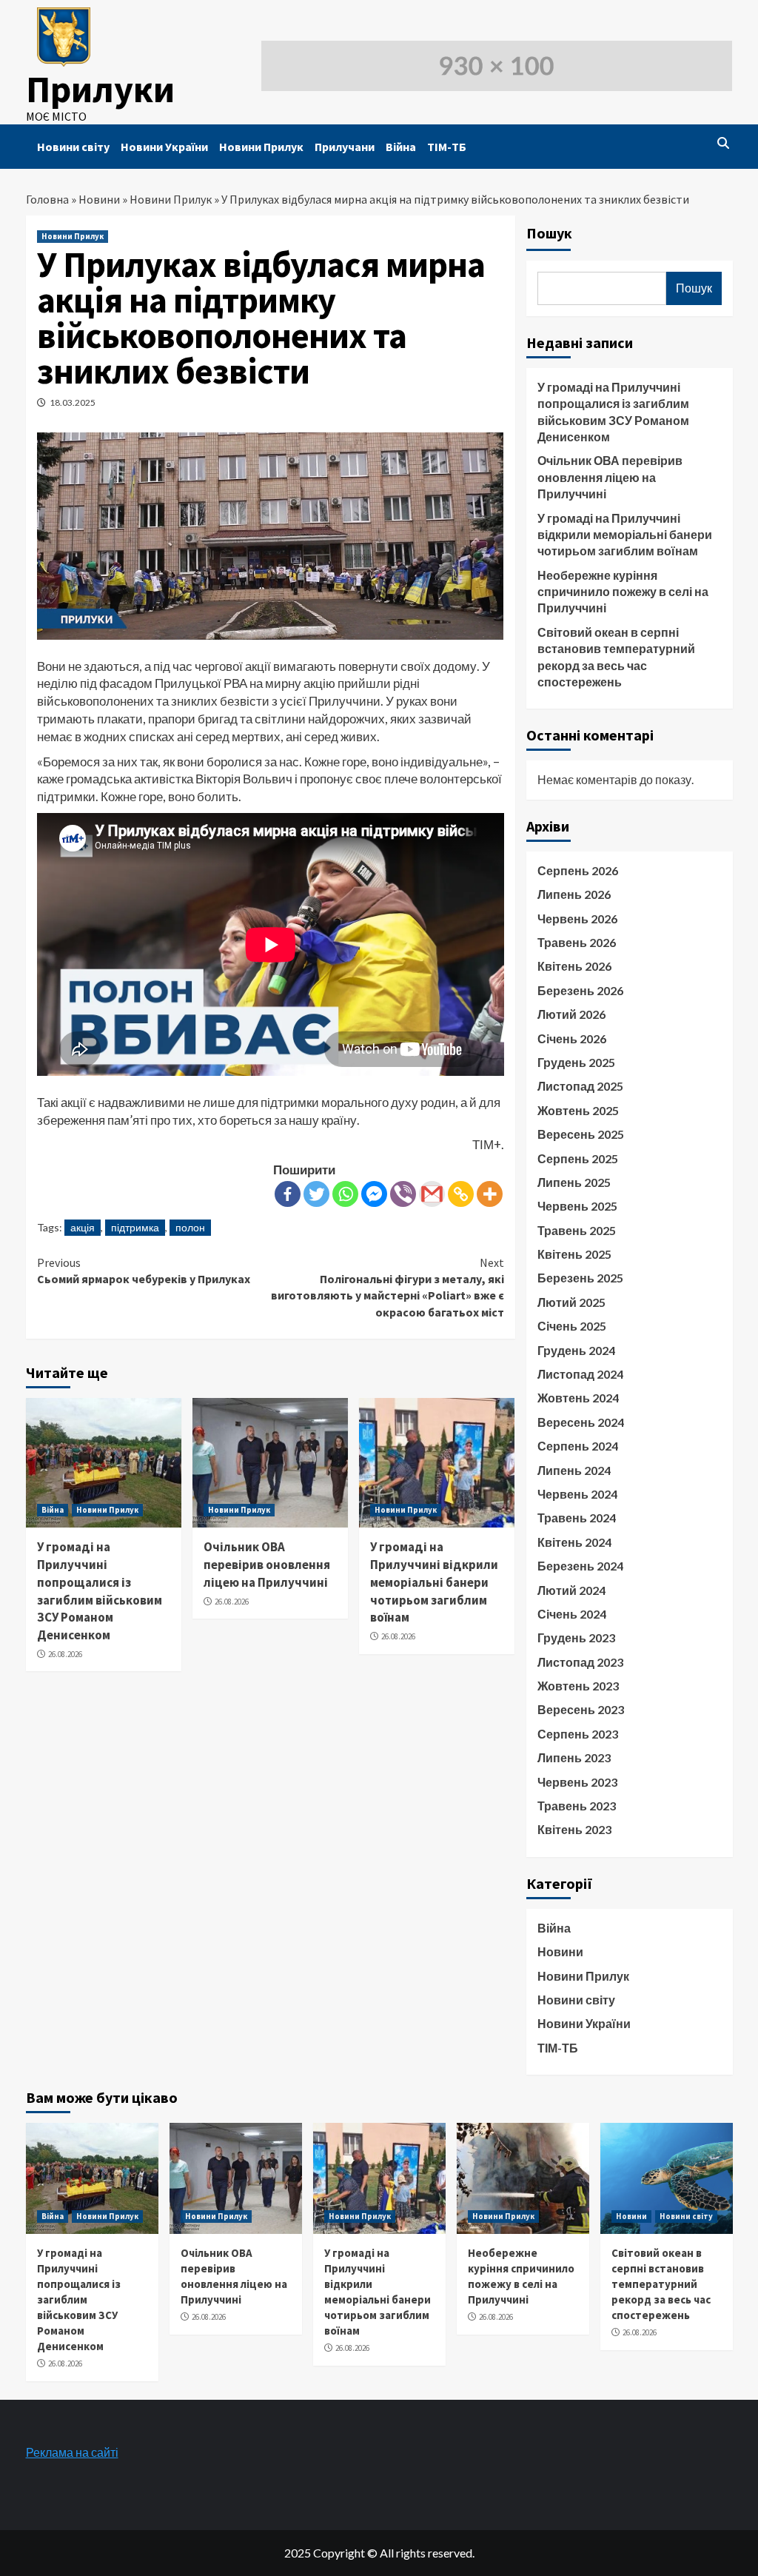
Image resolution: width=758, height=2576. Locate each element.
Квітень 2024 (574, 1542)
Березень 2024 (580, 1566)
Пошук (549, 233)
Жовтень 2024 (578, 1398)
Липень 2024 (574, 1470)
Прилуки (100, 89)
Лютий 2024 (571, 1590)
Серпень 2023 (578, 1734)
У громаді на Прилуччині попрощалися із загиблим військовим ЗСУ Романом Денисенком (100, 1591)
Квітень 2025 (574, 1254)
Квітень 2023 (574, 1829)
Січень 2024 (572, 1614)
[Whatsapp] (345, 1194)
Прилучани (345, 147)
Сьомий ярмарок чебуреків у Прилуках (144, 1271)
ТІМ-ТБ (447, 147)
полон (190, 1227)
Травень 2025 (577, 1230)
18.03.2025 (73, 402)
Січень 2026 (572, 1038)
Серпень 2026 (578, 870)
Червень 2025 (577, 1206)
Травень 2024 (577, 1518)
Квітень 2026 (574, 966)
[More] (490, 1194)
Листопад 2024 (580, 1374)
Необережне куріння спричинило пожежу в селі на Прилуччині (623, 592)
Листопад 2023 (580, 1662)
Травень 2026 (577, 942)
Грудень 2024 (576, 1350)
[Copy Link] (461, 1194)
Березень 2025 (580, 1278)
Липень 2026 (574, 894)
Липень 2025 (574, 1182)
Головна (47, 199)
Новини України (164, 147)
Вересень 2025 (581, 1134)
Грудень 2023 (576, 1637)
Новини (99, 199)
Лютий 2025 (571, 1302)
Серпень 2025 (578, 1158)
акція (83, 1227)
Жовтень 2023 (578, 1686)
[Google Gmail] (432, 1194)
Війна (401, 147)
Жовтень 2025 (578, 1110)
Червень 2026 (577, 919)
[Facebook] (288, 1194)
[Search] (724, 143)
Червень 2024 (577, 1494)
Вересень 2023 (581, 1709)
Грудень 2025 (576, 1062)
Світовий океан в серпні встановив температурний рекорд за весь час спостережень (616, 657)
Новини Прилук (261, 147)
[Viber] (403, 1194)
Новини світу (73, 147)
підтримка (135, 1227)
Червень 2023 (577, 1782)
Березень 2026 (580, 990)
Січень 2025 (572, 1326)
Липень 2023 (574, 1757)
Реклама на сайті (72, 2452)
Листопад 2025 (580, 1086)
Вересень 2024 (581, 1422)
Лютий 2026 (571, 1014)
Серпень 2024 (578, 1446)
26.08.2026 (65, 1654)
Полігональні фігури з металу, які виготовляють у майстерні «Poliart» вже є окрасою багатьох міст (388, 1287)
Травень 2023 (577, 1806)
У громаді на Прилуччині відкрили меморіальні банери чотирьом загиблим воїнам (434, 1582)
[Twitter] (316, 1194)
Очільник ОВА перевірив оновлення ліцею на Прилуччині (267, 1565)
